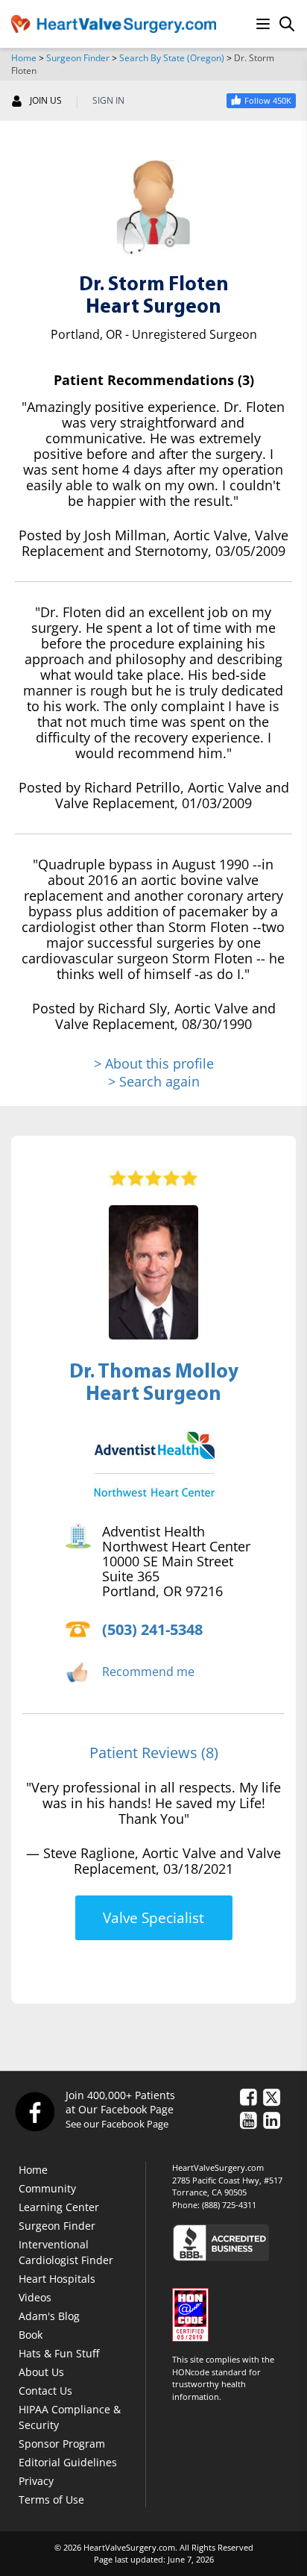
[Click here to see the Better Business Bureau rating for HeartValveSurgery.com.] (234, 2242)
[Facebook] (34, 2111)
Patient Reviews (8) (154, 1753)
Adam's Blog (49, 2316)
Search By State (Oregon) (172, 58)
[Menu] (263, 24)
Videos (35, 2297)
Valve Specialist (153, 1918)
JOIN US (46, 101)
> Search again (154, 1081)
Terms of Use (51, 2500)
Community (47, 2188)
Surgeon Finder (78, 58)
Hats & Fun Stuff (59, 2353)
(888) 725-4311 (229, 2205)
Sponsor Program (62, 2444)
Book (31, 2335)
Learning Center (59, 2207)
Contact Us (45, 2391)
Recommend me (148, 1672)
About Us (41, 2372)
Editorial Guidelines (68, 2462)
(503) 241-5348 (152, 1629)
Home (24, 58)
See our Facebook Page (117, 2124)
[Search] (287, 24)
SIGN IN (108, 101)
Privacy (36, 2481)
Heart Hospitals (57, 2279)
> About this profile (154, 1064)
